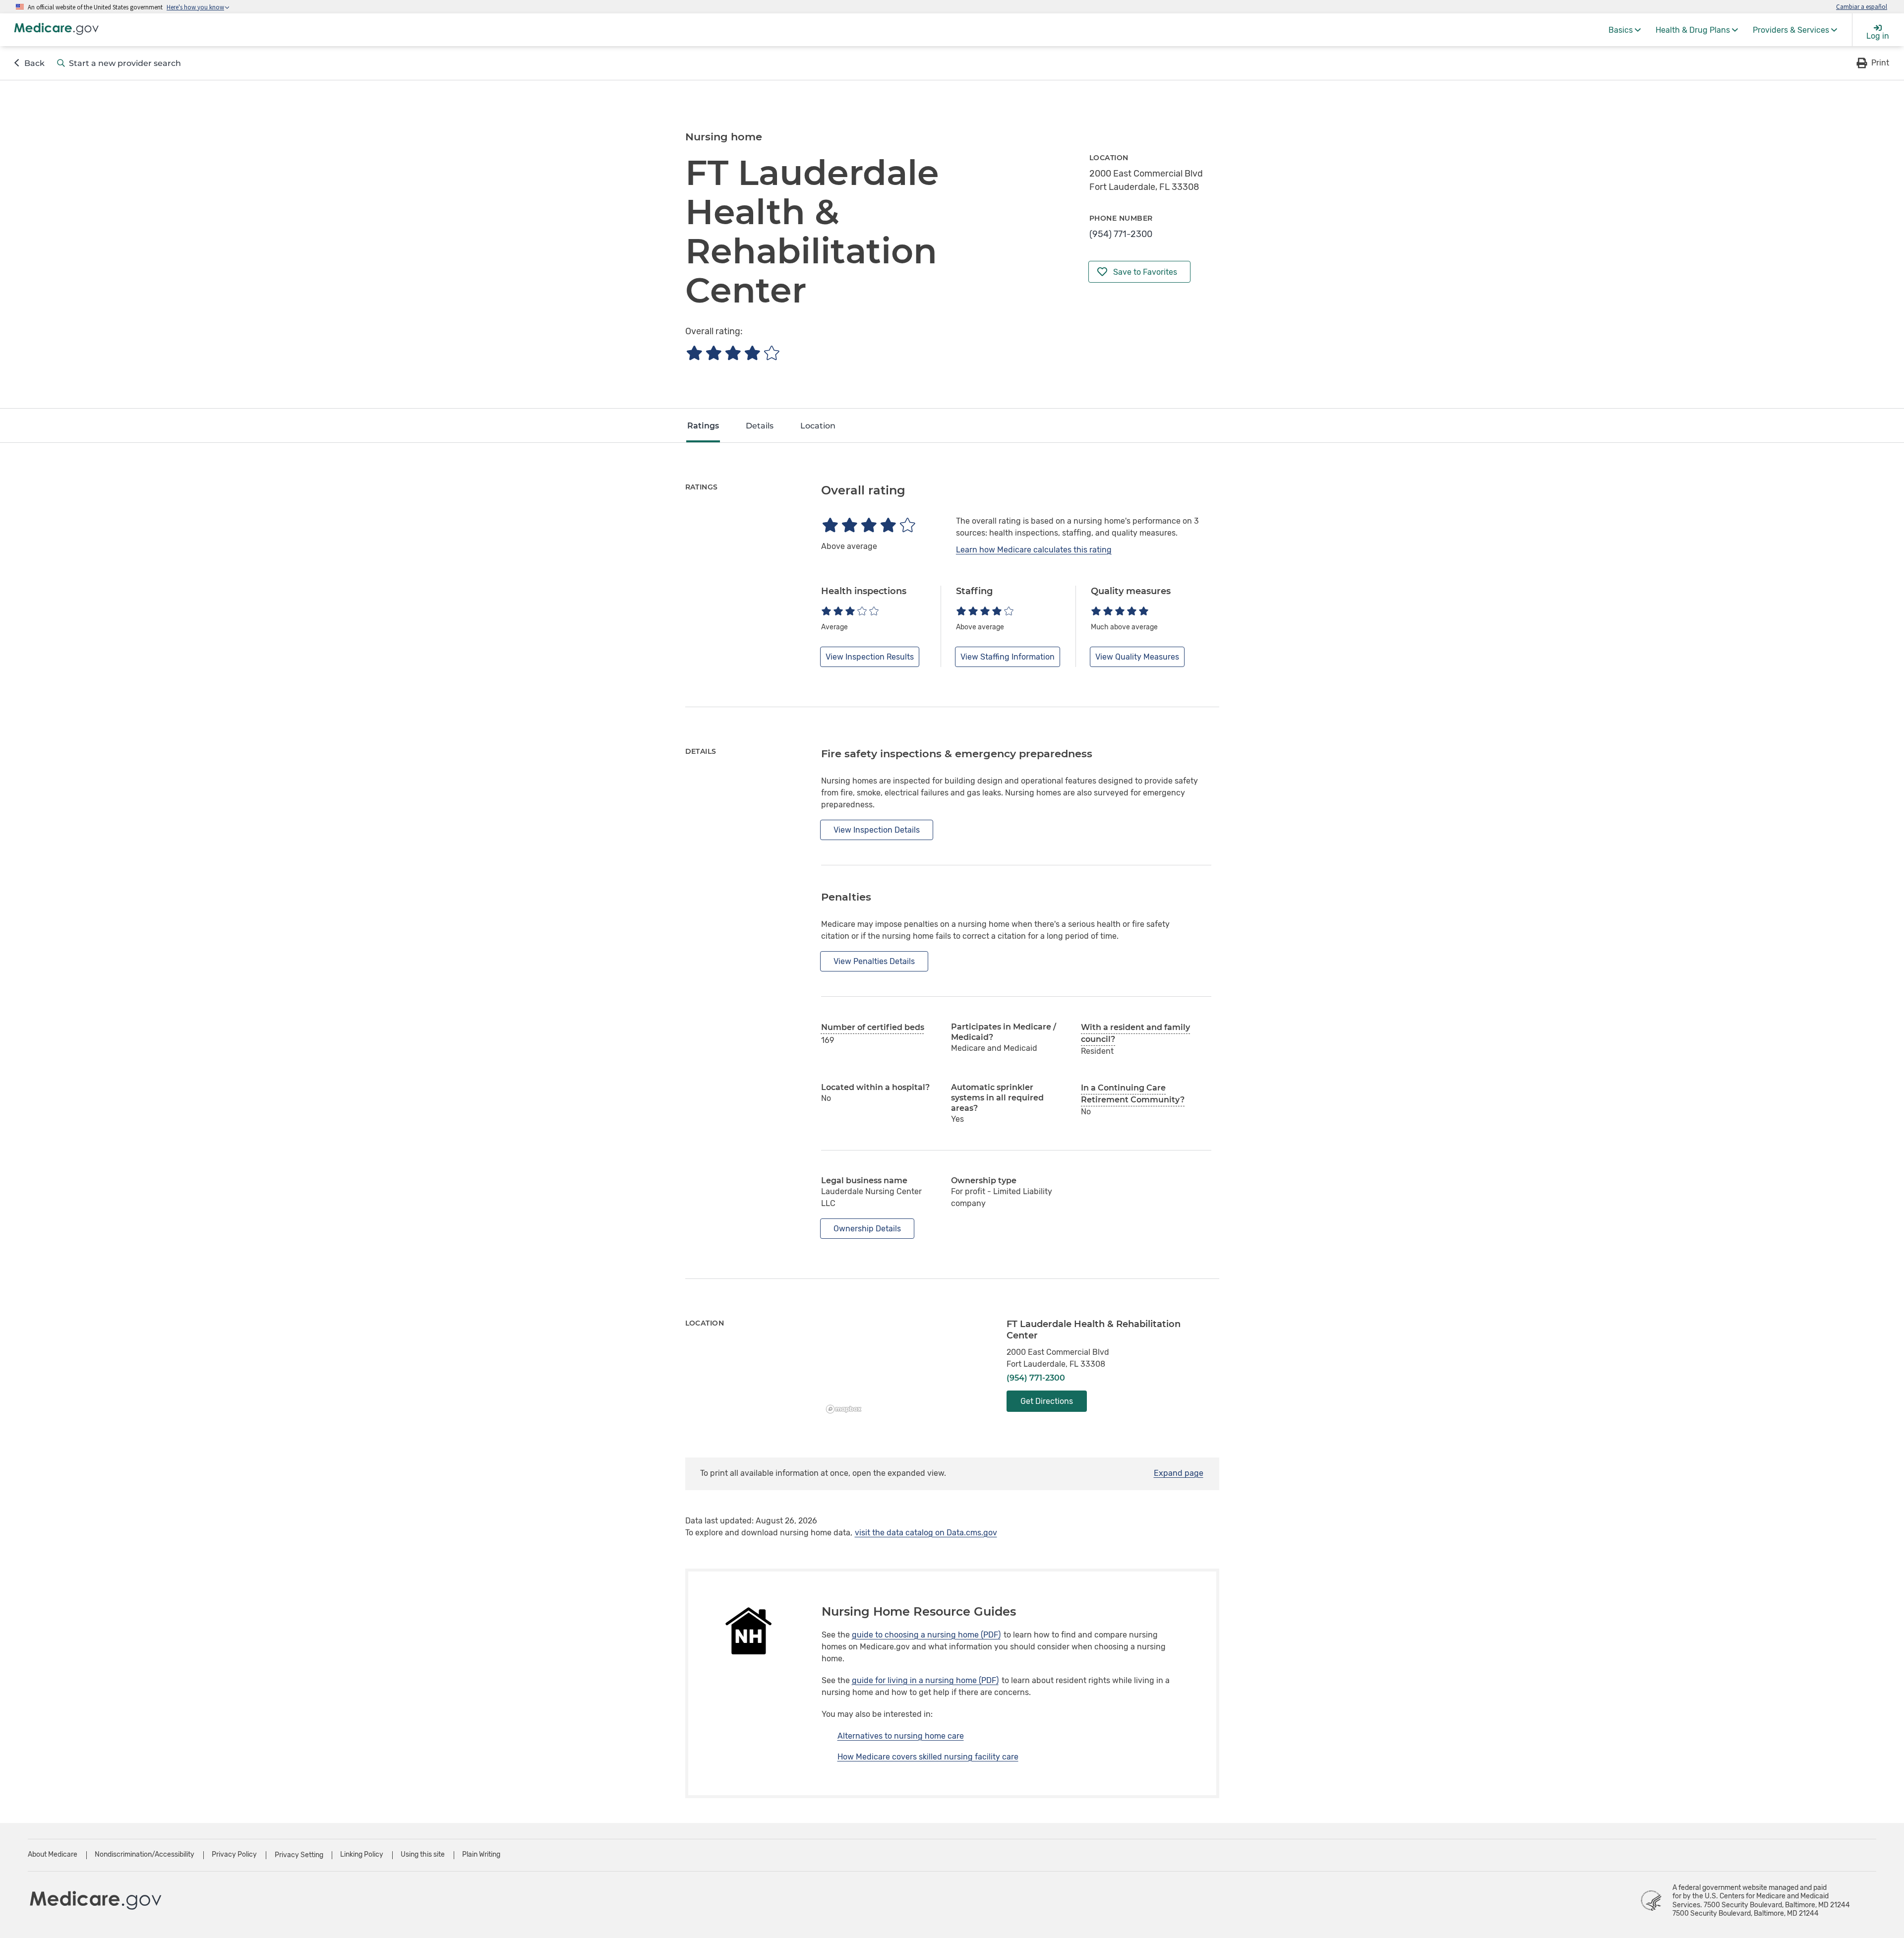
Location (818, 426)
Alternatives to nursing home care (901, 1736)
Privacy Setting (299, 1855)
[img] (733, 353)
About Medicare (53, 1854)
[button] (1872, 63)
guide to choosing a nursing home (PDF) (926, 1635)
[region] (907, 1368)
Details (760, 426)
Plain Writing (481, 1854)
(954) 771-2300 (1121, 234)
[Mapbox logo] (846, 1409)
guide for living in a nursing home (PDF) (925, 1680)
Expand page (1179, 1473)
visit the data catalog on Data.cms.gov (926, 1533)
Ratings (703, 426)
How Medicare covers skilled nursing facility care (928, 1757)
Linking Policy (362, 1854)
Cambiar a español (1862, 6)
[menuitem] (1625, 30)
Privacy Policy (234, 1854)
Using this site (423, 1854)
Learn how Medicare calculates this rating (1034, 550)
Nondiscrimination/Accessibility (145, 1854)
